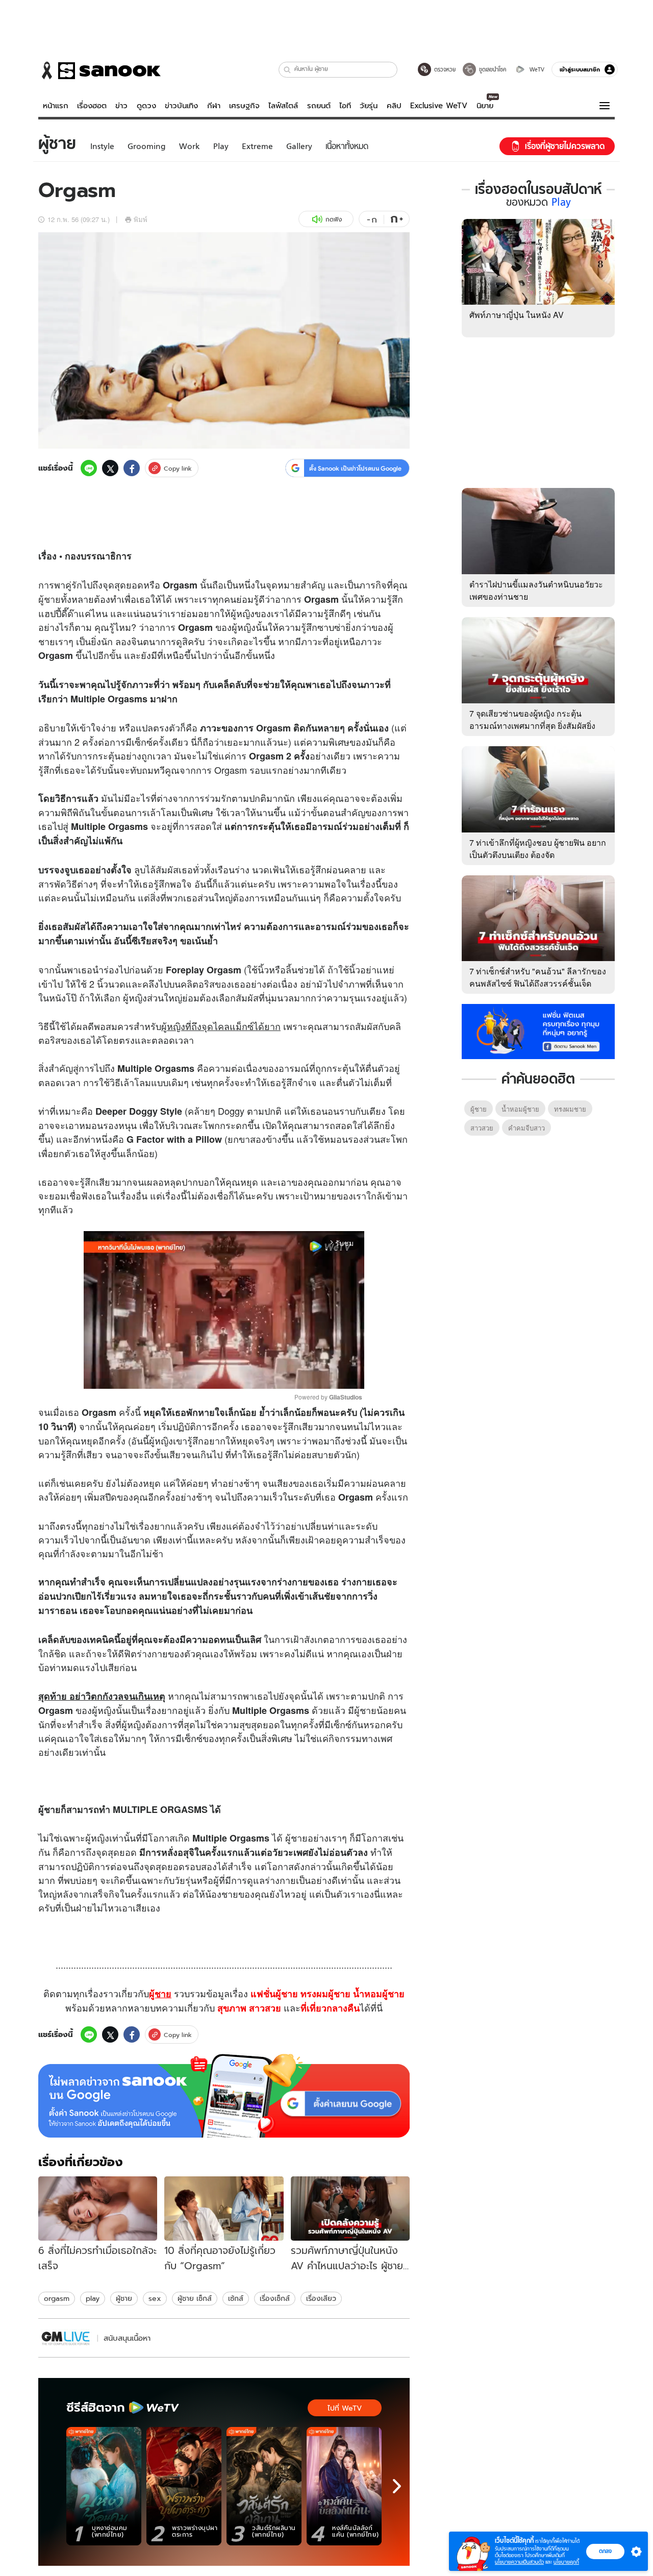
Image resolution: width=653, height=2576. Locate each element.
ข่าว (121, 106)
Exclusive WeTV (439, 106)
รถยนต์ (319, 106)
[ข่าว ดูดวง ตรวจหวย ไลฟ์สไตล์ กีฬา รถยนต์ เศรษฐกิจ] (99, 70)
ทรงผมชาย (570, 1109)
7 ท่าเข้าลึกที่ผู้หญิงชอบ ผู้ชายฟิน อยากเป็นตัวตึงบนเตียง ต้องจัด (538, 849)
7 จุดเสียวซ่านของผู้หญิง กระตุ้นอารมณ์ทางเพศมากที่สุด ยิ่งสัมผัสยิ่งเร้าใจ (532, 726)
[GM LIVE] (66, 2338)
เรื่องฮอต (92, 106)
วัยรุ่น (369, 106)
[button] (287, 70)
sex (155, 2298)
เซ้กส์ (236, 2298)
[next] (397, 2486)
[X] (110, 468)
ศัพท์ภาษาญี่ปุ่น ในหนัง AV (517, 315)
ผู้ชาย (49, 599)
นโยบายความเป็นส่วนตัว (519, 2562)
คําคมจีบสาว (526, 1128)
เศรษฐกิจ (244, 106)
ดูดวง (146, 106)
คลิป (394, 106)
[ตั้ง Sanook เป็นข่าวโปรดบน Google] (224, 2096)
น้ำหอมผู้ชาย (520, 1109)
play (93, 2298)
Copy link (178, 468)
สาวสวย (482, 1128)
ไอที (345, 106)
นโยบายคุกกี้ (566, 2562)
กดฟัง (334, 219)
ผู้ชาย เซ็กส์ (195, 2298)
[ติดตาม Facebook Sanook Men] (538, 1031)
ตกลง (605, 2551)
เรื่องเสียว (321, 2298)
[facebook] (132, 468)
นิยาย (485, 106)
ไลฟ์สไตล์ (283, 106)
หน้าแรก (56, 106)
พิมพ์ (141, 219)
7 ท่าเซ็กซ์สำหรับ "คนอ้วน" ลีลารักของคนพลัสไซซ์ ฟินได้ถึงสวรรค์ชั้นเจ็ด (538, 977)
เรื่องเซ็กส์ (275, 2298)
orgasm (57, 2298)
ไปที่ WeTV (345, 2408)
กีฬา (214, 106)
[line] (89, 468)
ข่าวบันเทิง (181, 106)
